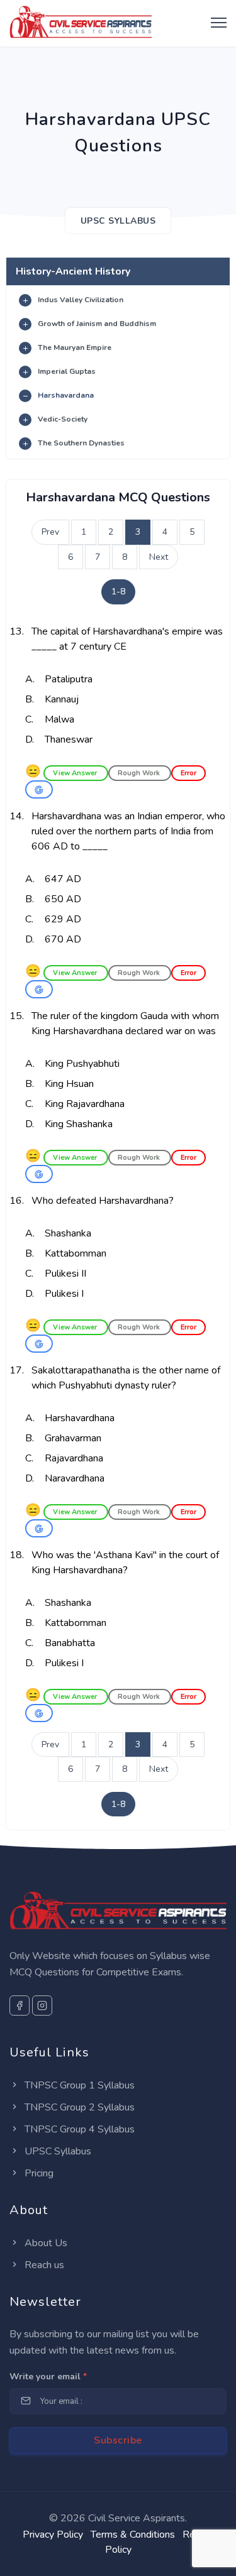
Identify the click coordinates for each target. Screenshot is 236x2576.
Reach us (43, 2265)
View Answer (76, 773)
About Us (45, 2243)
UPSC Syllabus (57, 2151)
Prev (50, 532)
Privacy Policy (53, 2535)
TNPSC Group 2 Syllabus (78, 2107)
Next (159, 557)
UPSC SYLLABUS (118, 221)
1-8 (118, 592)
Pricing (38, 2173)
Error (188, 773)
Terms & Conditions (133, 2535)
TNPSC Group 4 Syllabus (78, 2129)
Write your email (48, 2377)
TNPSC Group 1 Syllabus (78, 2085)
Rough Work (140, 773)
